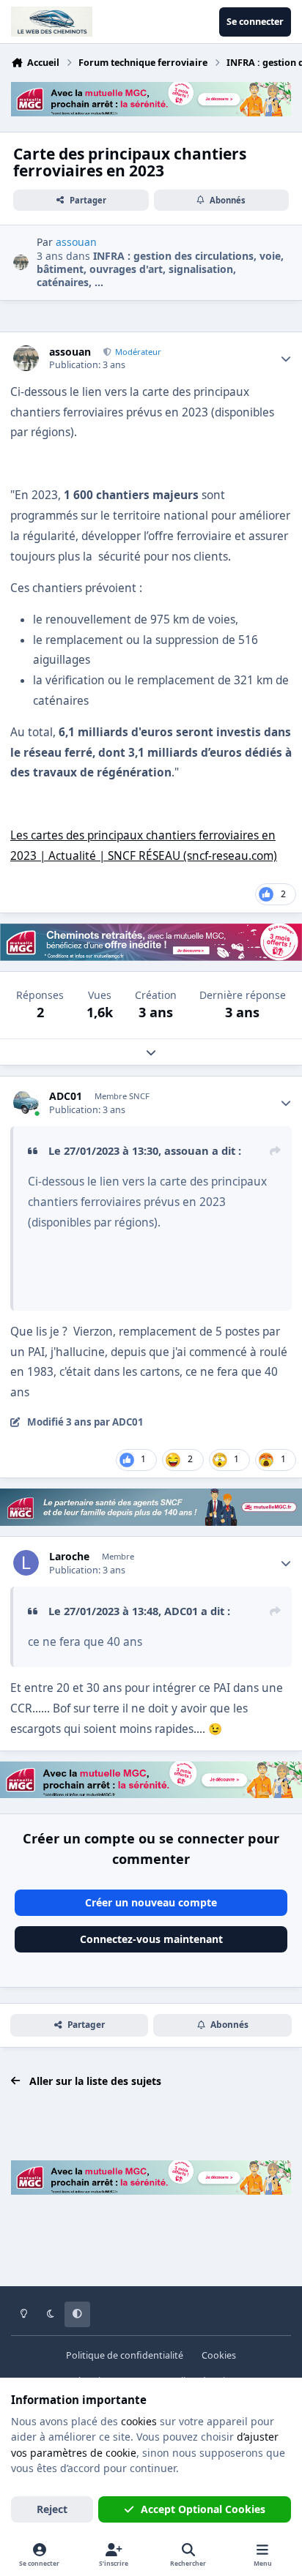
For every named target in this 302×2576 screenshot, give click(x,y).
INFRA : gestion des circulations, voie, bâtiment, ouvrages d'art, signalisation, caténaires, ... (160, 269)
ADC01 (66, 1096)
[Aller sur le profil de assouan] (21, 262)
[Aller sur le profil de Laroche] (26, 1563)
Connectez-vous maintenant (151, 1939)
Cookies (219, 2355)
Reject (52, 2509)
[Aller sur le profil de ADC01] (26, 1102)
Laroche (69, 1557)
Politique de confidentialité (125, 2355)
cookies (139, 2421)
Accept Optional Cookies (203, 2509)
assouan (70, 352)
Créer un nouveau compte (151, 1902)
